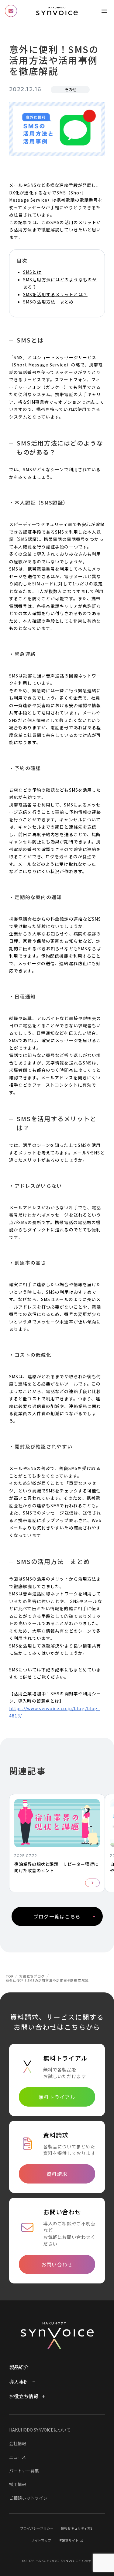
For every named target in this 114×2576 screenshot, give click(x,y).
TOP (10, 1976)
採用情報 (18, 2484)
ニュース (17, 2457)
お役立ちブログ (32, 1976)
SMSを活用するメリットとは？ (55, 294)
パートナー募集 (24, 2471)
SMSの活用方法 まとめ (48, 302)
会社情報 (18, 2443)
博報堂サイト (68, 2540)
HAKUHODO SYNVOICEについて (40, 2430)
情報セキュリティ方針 (77, 2528)
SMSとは (32, 272)
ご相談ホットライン (28, 2498)
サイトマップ (41, 2540)
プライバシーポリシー (37, 2528)
